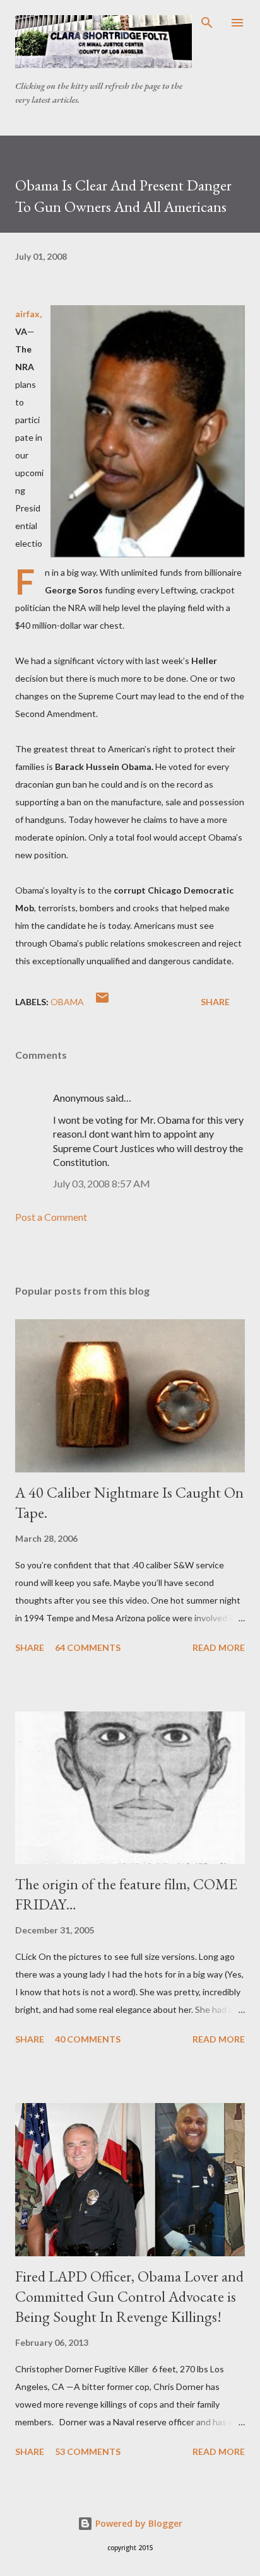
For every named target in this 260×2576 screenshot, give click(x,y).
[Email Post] (102, 1002)
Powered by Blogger (138, 2523)
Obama (67, 1002)
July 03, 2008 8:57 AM (102, 1183)
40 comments (88, 2039)
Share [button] (215, 1002)
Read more (219, 1647)
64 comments (88, 1647)
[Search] (207, 23)
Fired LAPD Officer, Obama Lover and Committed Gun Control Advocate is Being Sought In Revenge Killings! (129, 2296)
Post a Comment (51, 1217)
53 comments (88, 2451)
